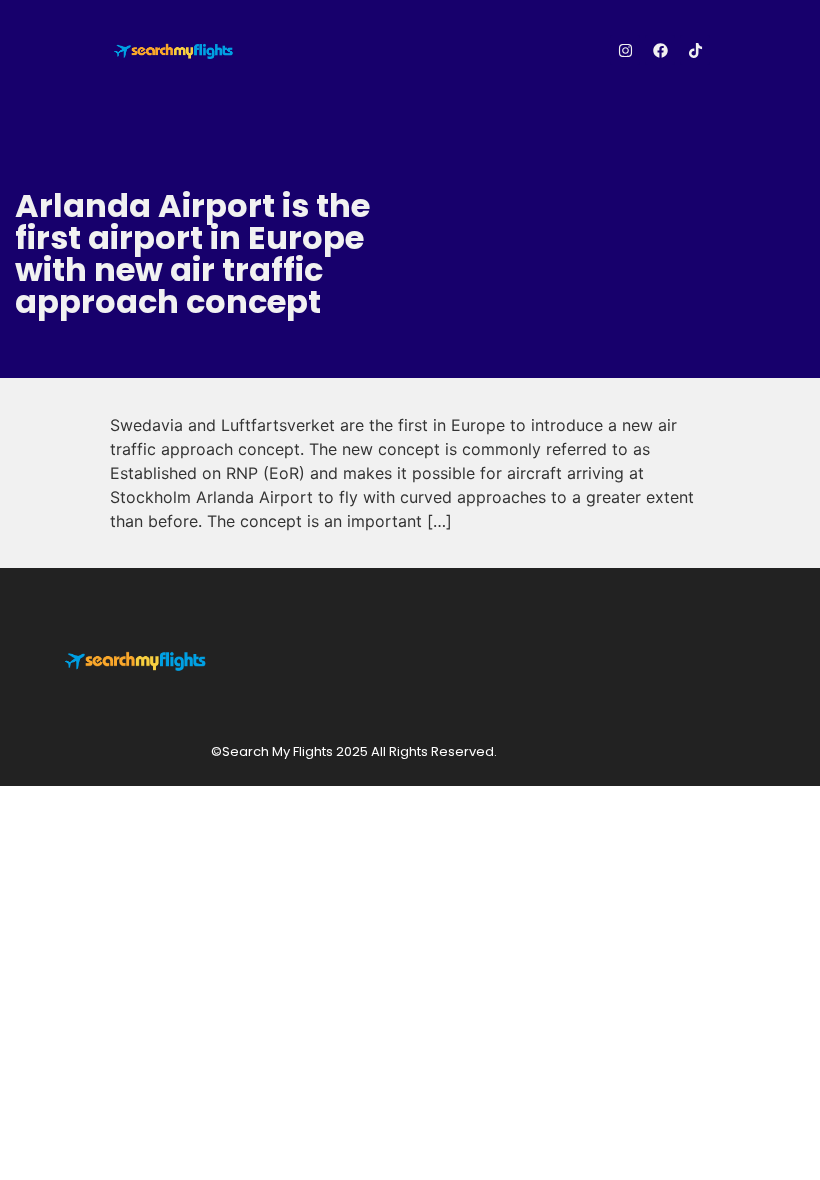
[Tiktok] (695, 50)
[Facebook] (660, 50)
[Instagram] (625, 50)
